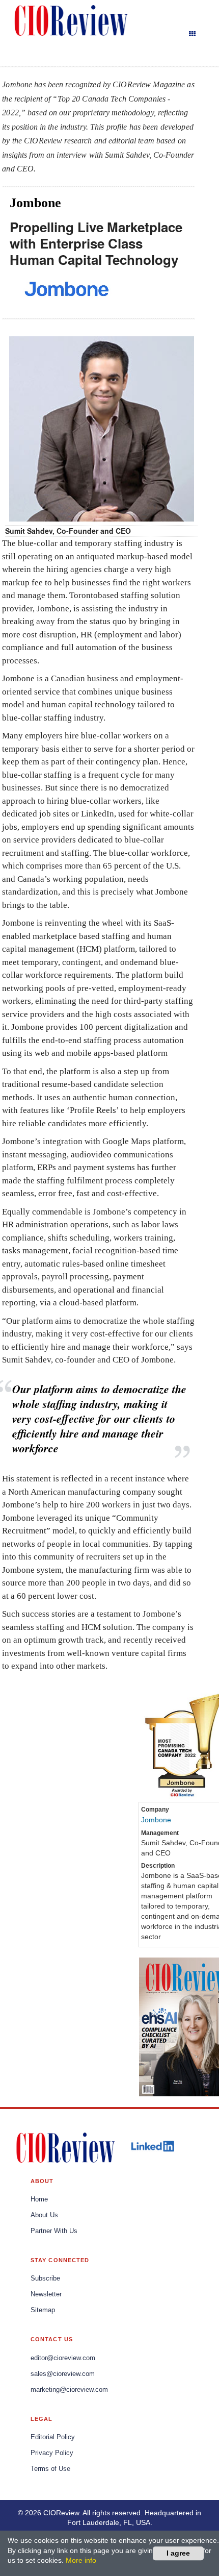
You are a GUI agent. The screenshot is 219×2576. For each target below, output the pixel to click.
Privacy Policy (52, 2453)
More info (81, 2560)
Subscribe (45, 2278)
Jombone (156, 1820)
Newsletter (46, 2294)
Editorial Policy (53, 2437)
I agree (178, 2553)
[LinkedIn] (152, 2146)
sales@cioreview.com (63, 2374)
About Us (44, 2215)
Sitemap (43, 2310)
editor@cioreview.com (63, 2358)
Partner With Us (54, 2231)
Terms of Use (50, 2469)
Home (39, 2199)
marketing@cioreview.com (69, 2390)
